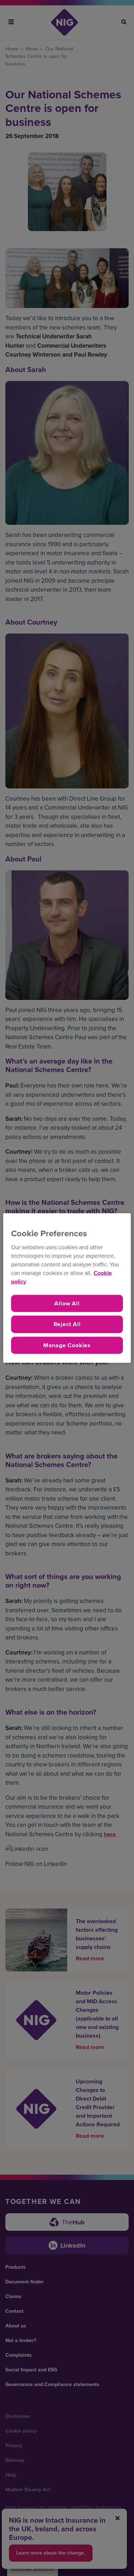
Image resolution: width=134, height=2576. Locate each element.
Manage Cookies (67, 1345)
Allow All (67, 1303)
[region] (67, 1288)
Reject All (67, 1324)
